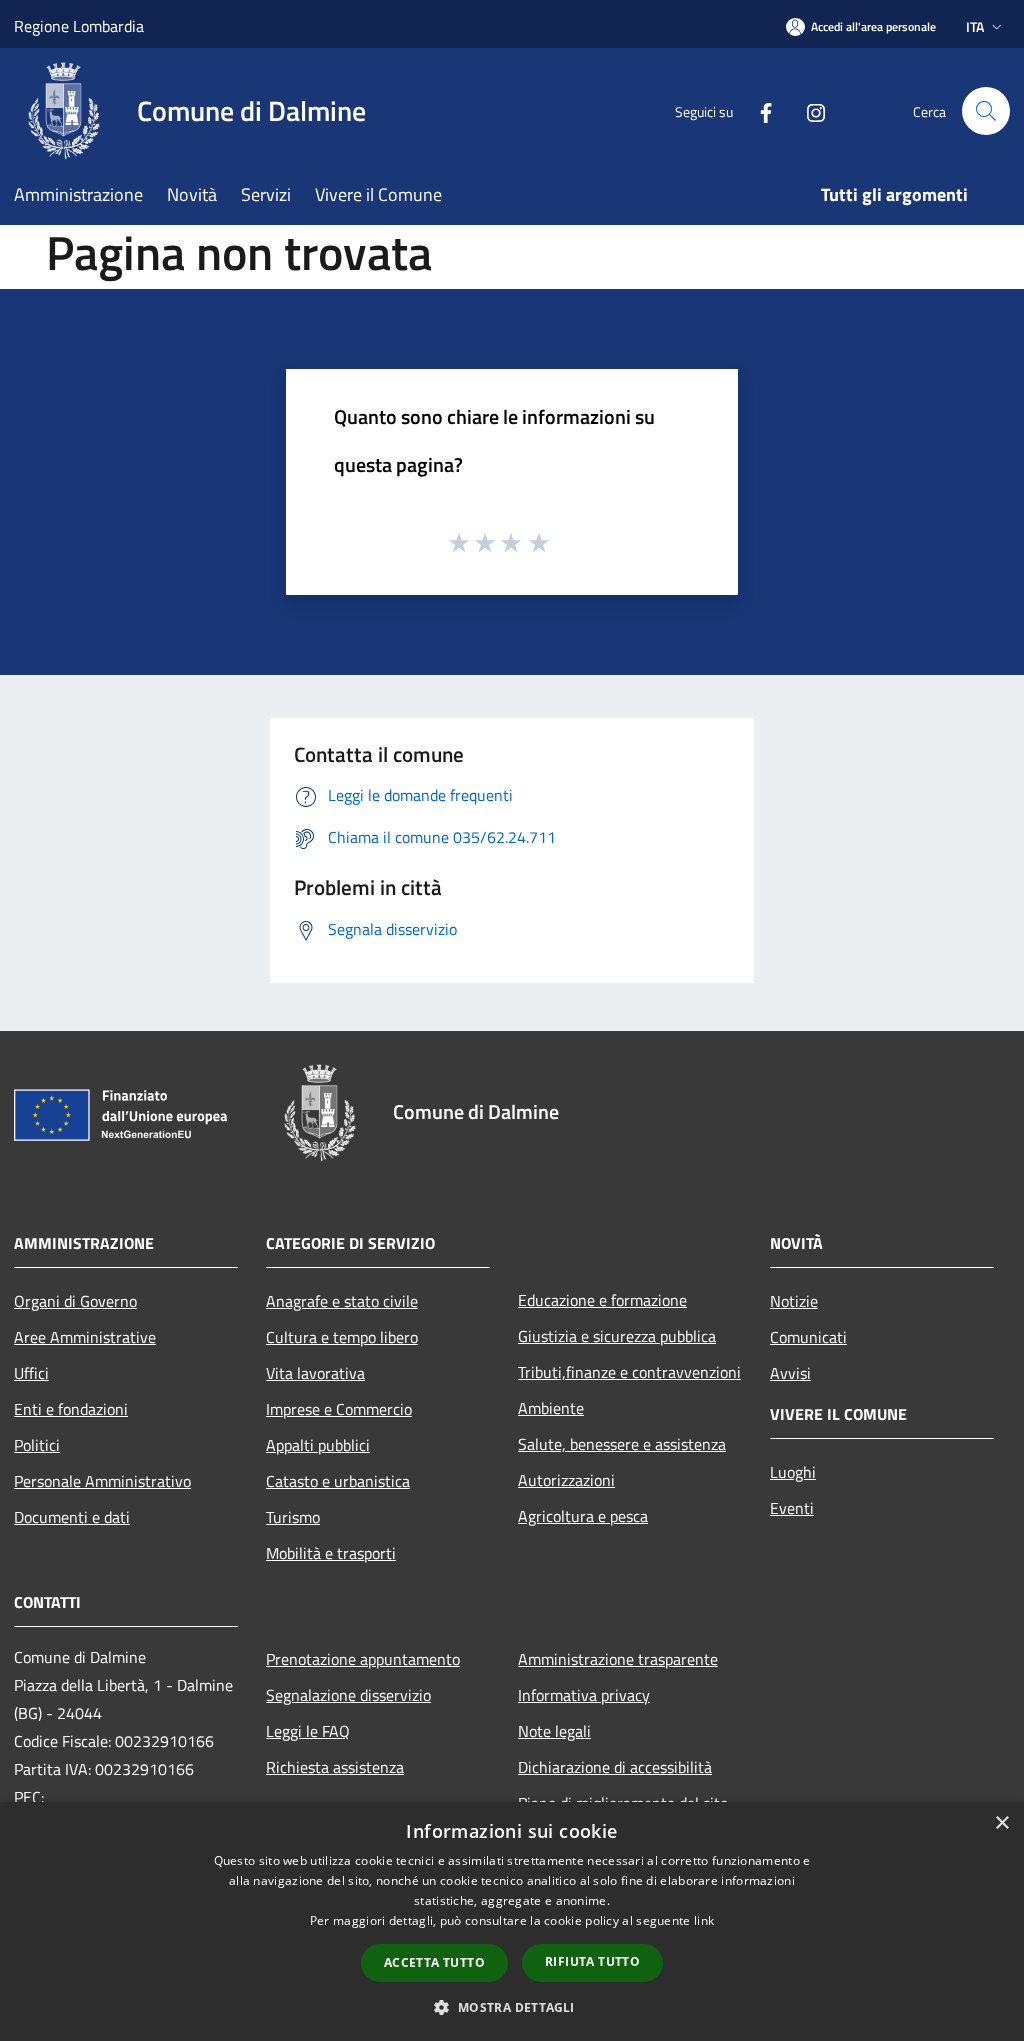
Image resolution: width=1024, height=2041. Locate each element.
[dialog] (512, 1921)
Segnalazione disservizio (348, 1695)
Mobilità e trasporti (331, 1553)
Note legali (554, 1731)
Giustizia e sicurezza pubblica (617, 1336)
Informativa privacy (584, 1695)
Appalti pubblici (318, 1445)
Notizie (794, 1301)
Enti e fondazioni (71, 1409)
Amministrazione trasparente (618, 1659)
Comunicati (808, 1337)
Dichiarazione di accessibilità (615, 1767)
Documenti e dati (72, 1517)
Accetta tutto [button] (434, 1962)
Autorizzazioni (566, 1480)
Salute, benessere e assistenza (622, 1444)
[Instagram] (808, 110)
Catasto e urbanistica (338, 1481)
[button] (511, 2007)
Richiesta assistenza (335, 1767)
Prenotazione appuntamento (363, 1659)
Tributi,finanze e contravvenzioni (629, 1372)
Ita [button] (975, 26)
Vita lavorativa (315, 1373)
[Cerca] (986, 111)
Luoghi (793, 1472)
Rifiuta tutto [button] (592, 1961)
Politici (37, 1445)
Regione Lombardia (79, 26)
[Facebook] (758, 110)
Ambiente (551, 1408)
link (704, 1920)
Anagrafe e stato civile (342, 1301)
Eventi (792, 1508)
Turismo (293, 1517)
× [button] (1001, 1823)
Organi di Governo (75, 1301)
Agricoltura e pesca (583, 1516)
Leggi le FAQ (308, 1731)
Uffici (31, 1373)
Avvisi (790, 1373)
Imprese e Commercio (339, 1409)
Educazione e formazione (602, 1300)
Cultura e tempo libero (342, 1337)
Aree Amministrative (85, 1337)
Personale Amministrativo (102, 1481)
